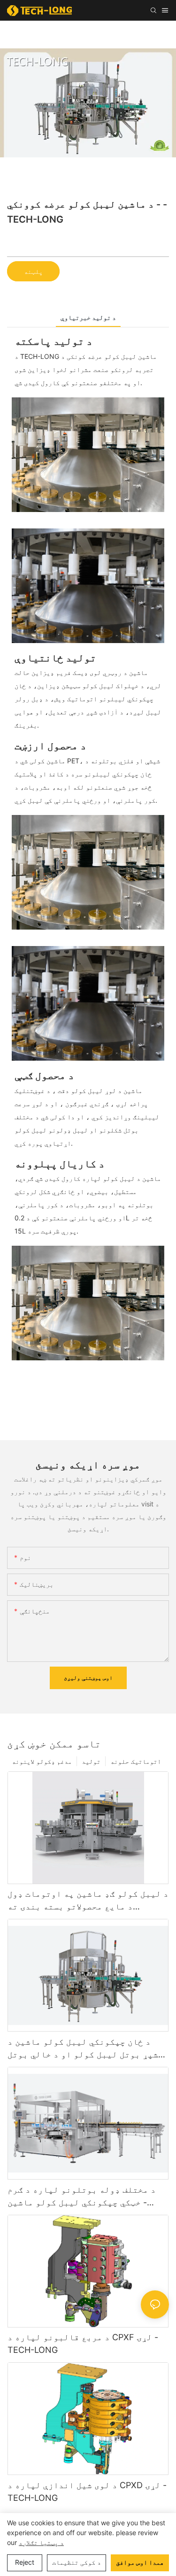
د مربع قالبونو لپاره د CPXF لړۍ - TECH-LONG (83, 2343)
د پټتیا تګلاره (41, 2542)
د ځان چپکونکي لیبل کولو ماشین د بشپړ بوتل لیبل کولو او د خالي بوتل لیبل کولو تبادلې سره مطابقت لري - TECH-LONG (85, 2049)
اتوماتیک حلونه (136, 1761)
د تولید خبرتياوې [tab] (88, 317)
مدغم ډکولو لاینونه (42, 1761)
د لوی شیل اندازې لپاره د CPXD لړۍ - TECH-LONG (87, 2491)
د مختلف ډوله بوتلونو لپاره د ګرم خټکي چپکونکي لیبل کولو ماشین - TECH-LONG (82, 2197)
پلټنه (33, 271)
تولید (91, 1761)
